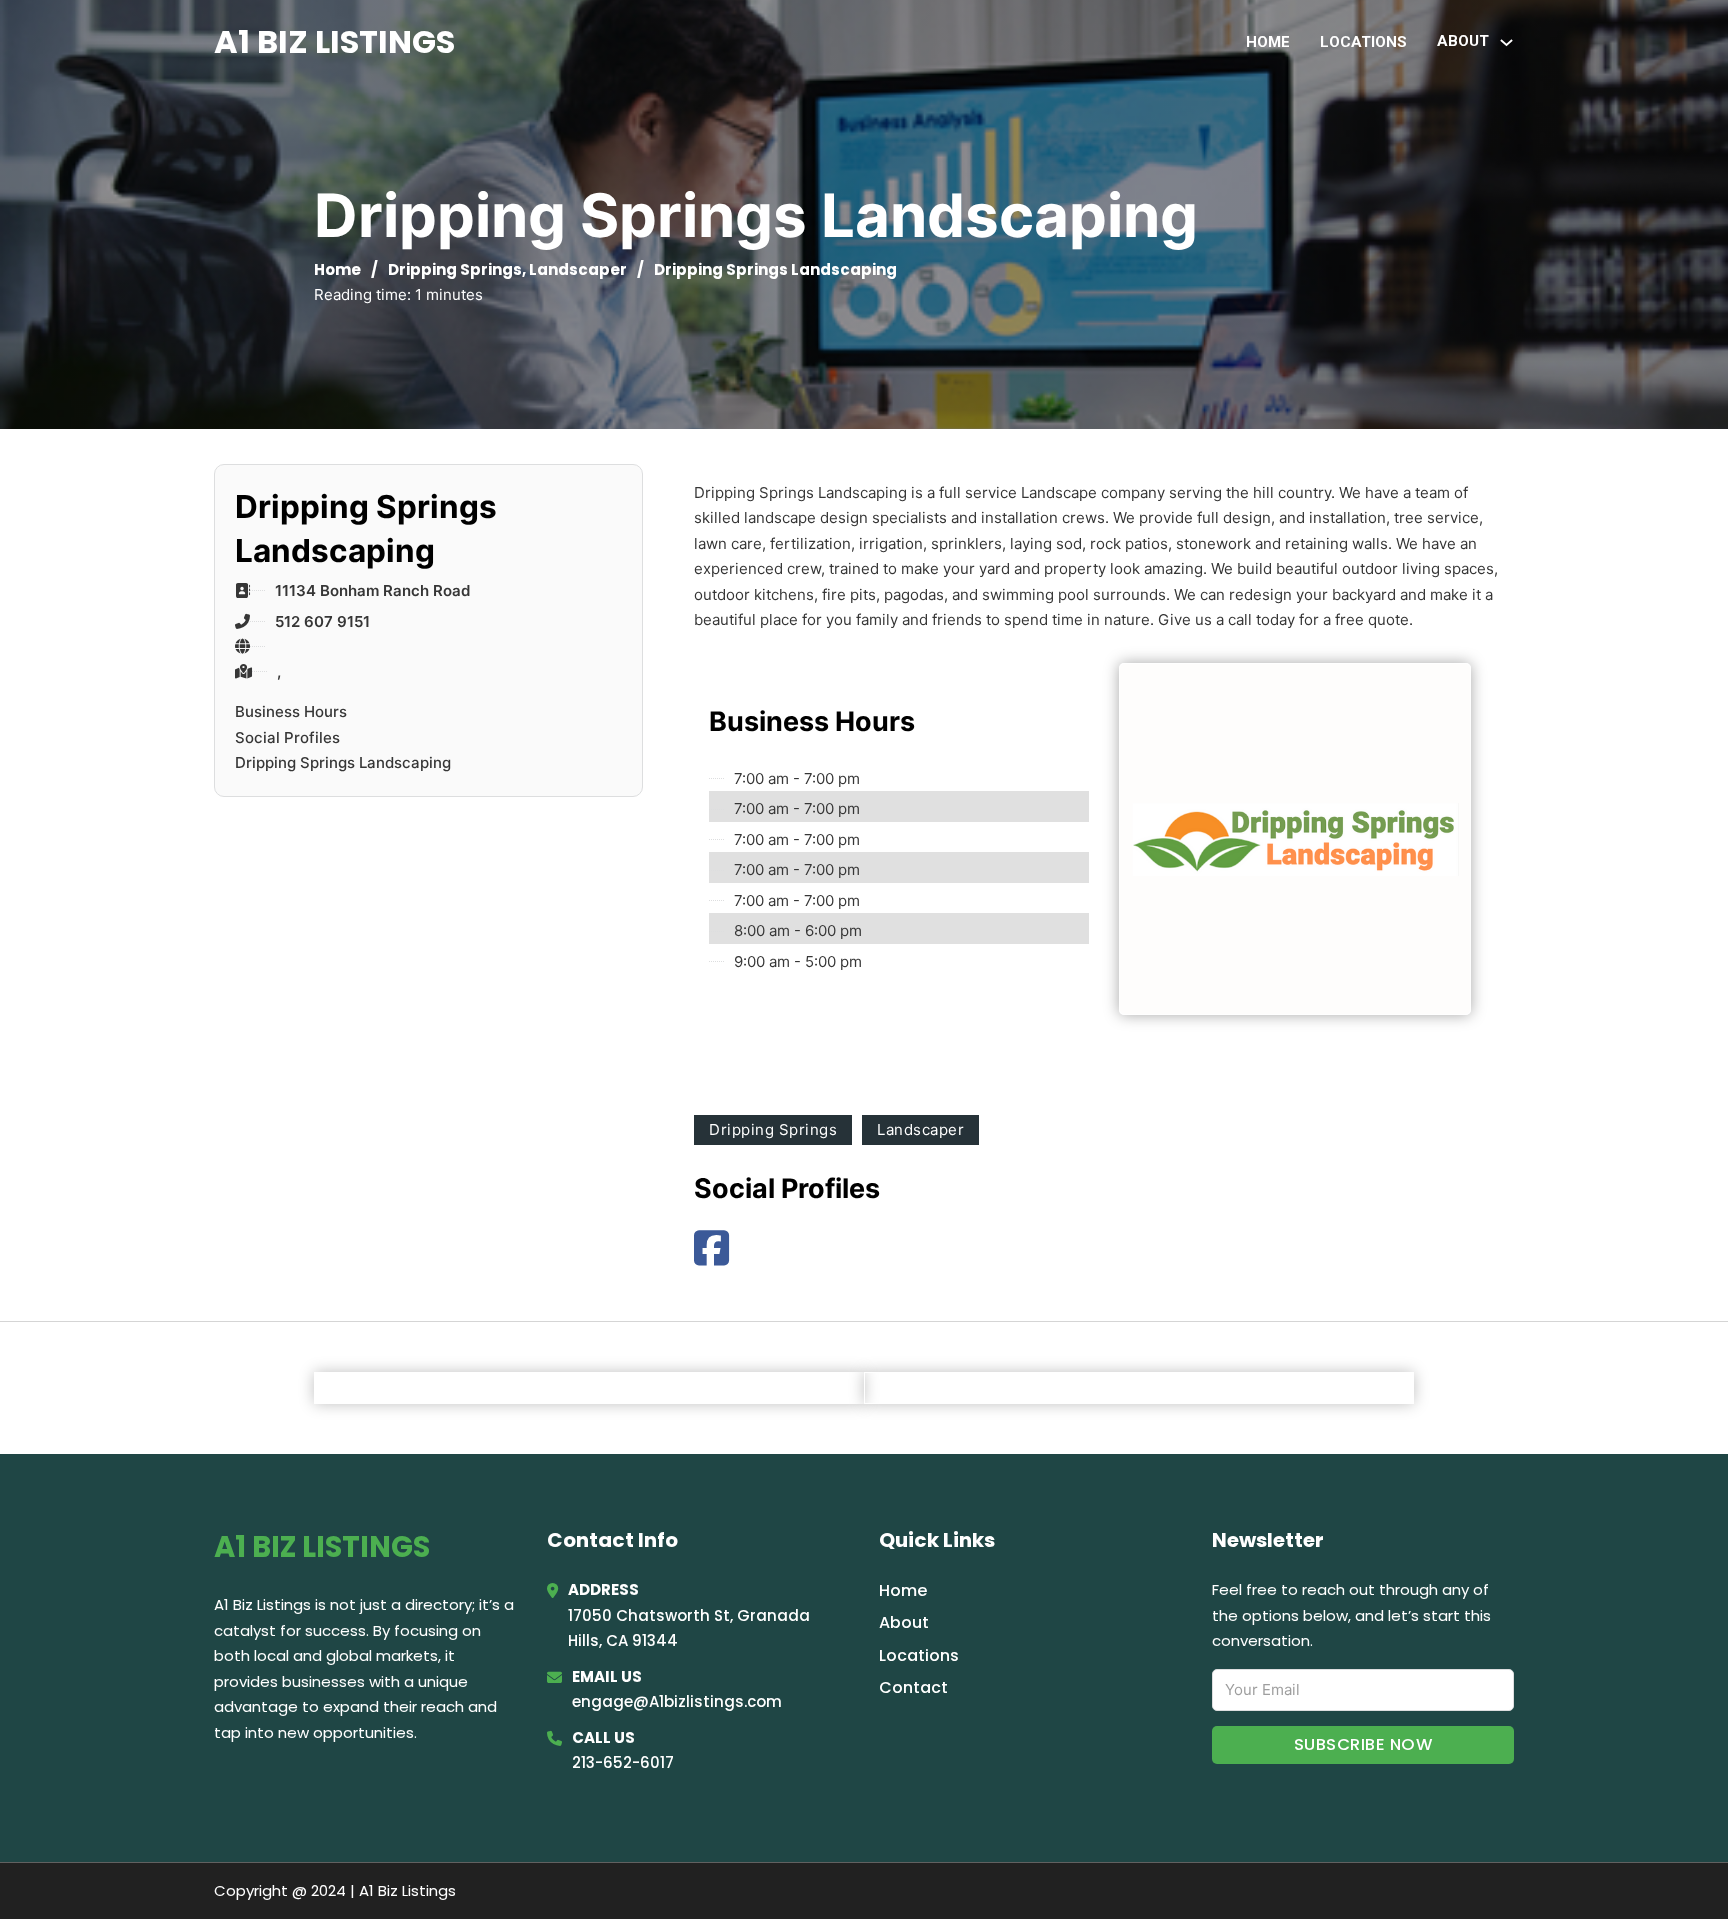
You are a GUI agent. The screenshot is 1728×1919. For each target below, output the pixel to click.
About (904, 1622)
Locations (1363, 42)
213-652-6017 (623, 1762)
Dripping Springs (455, 269)
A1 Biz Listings (334, 41)
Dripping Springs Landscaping (343, 762)
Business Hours (291, 711)
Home (1268, 42)
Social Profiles (287, 737)
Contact (913, 1687)
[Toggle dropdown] (1506, 42)
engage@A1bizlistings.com (677, 1701)
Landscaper (578, 269)
